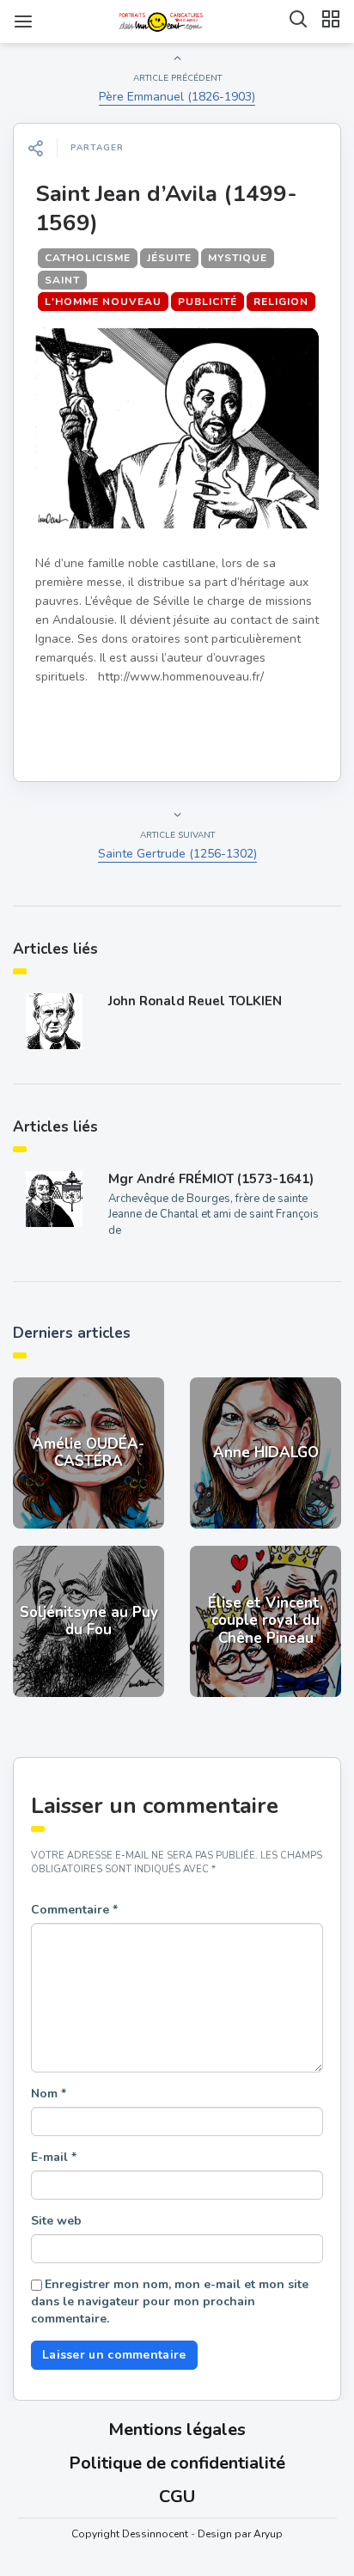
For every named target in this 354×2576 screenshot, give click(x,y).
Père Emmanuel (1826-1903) (177, 97)
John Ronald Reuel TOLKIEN (195, 1001)
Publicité (208, 302)
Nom (49, 2094)
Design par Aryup (240, 2534)
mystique (238, 258)
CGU (177, 2497)
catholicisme (88, 258)
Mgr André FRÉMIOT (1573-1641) (211, 1179)
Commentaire (74, 1910)
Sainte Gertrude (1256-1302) (177, 854)
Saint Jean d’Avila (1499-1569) (166, 208)
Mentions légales (177, 2429)
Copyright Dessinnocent (130, 2534)
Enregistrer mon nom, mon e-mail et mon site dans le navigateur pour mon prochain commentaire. (170, 2301)
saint (62, 280)
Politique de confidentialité (177, 2463)
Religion (281, 302)
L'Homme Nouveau (103, 302)
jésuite (169, 258)
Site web (56, 2221)
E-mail (54, 2157)
